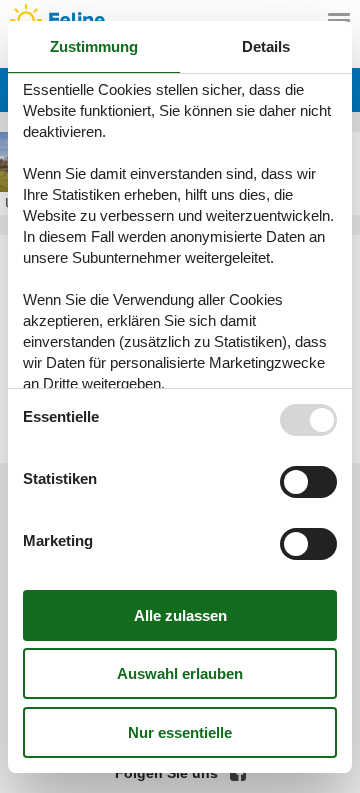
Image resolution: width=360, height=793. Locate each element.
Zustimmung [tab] (94, 46)
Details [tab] (266, 46)
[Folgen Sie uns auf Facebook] (238, 773)
